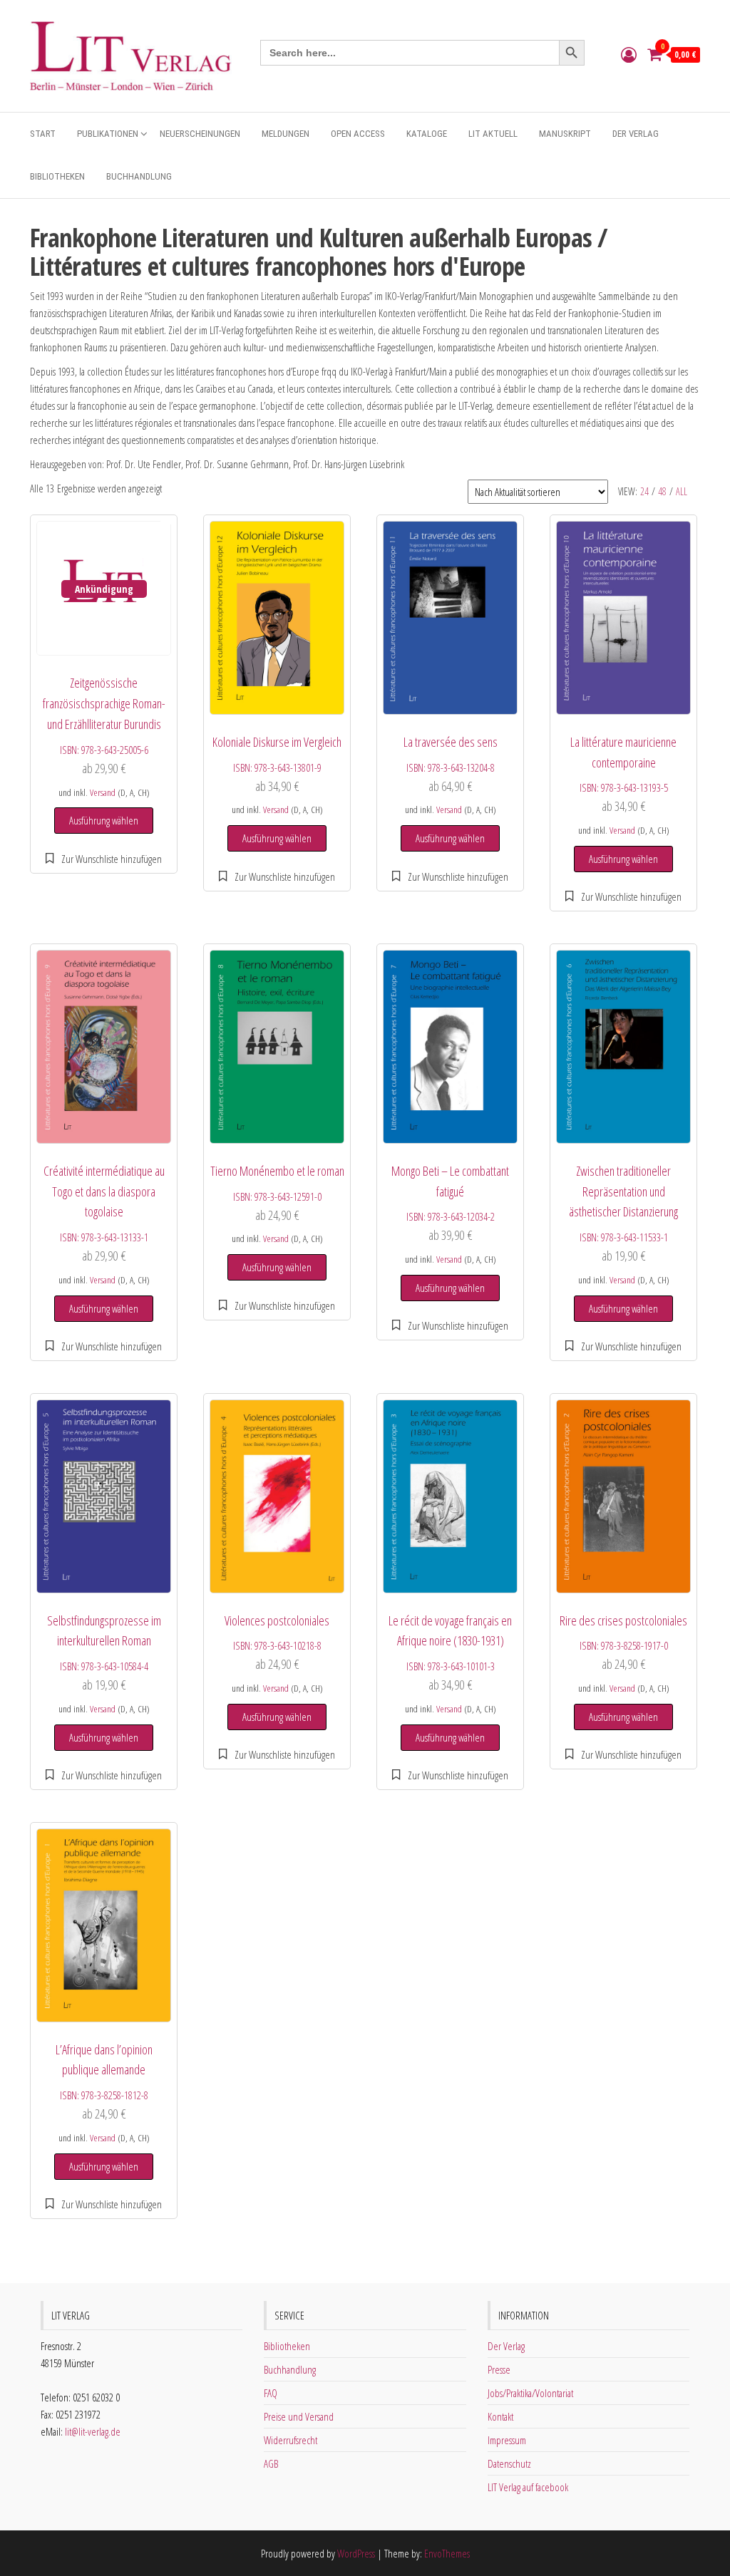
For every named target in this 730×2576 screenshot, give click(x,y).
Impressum (507, 2440)
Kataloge (427, 134)
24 (644, 491)
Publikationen (108, 134)
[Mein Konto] (629, 54)
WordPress (356, 2553)
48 (662, 491)
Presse (499, 2369)
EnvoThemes (447, 2553)
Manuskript (565, 134)
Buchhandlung (139, 176)
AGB (271, 2463)
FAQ (271, 2393)
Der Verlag (636, 134)
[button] (104, 859)
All (682, 491)
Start (43, 134)
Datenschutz (509, 2463)
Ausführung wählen (104, 820)
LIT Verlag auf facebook (528, 2487)
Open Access (358, 134)
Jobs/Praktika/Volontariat (530, 2393)
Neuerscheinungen (200, 134)
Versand (103, 792)
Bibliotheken (57, 176)
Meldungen (286, 134)
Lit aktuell (493, 134)
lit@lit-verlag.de (93, 2431)
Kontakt (500, 2416)
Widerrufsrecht (291, 2440)
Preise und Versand (299, 2416)
